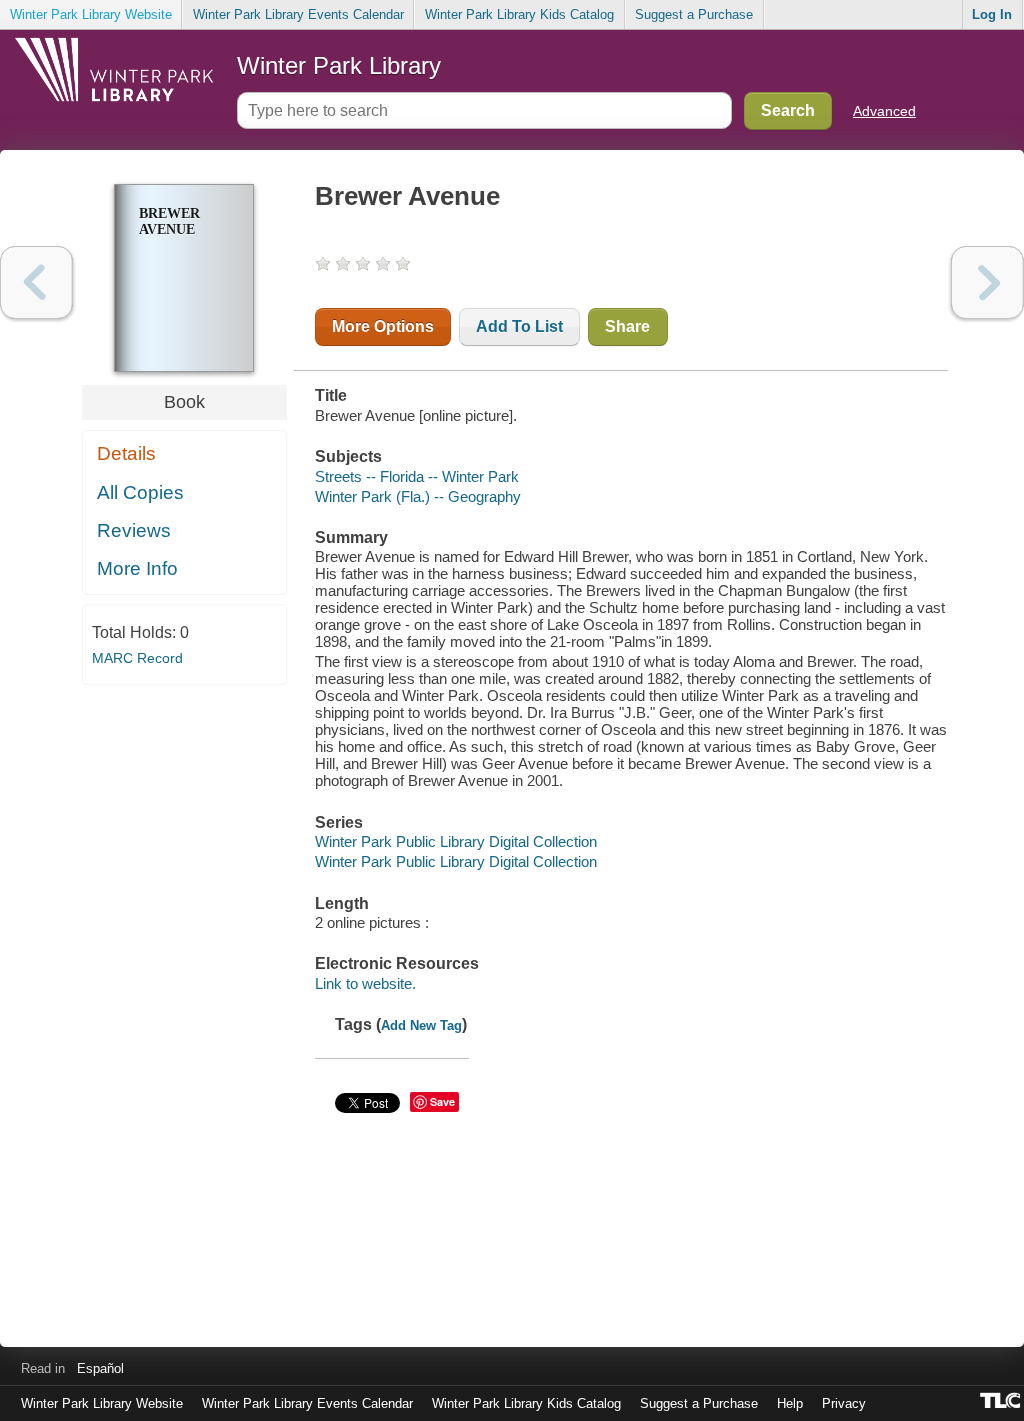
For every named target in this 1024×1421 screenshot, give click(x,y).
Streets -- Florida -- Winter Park (417, 476)
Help (790, 1403)
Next (987, 282)
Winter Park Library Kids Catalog (519, 14)
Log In (992, 14)
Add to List (519, 326)
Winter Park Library (339, 65)
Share (627, 326)
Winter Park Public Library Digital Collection (456, 841)
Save (442, 1101)
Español (100, 1368)
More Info (137, 568)
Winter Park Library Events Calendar (298, 14)
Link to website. (365, 983)
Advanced (884, 111)
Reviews (134, 530)
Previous (36, 282)
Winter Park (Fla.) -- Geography (418, 496)
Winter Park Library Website (91, 14)
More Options (383, 326)
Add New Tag (421, 1025)
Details (126, 453)
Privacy (844, 1403)
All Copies (140, 492)
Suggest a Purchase (694, 14)
